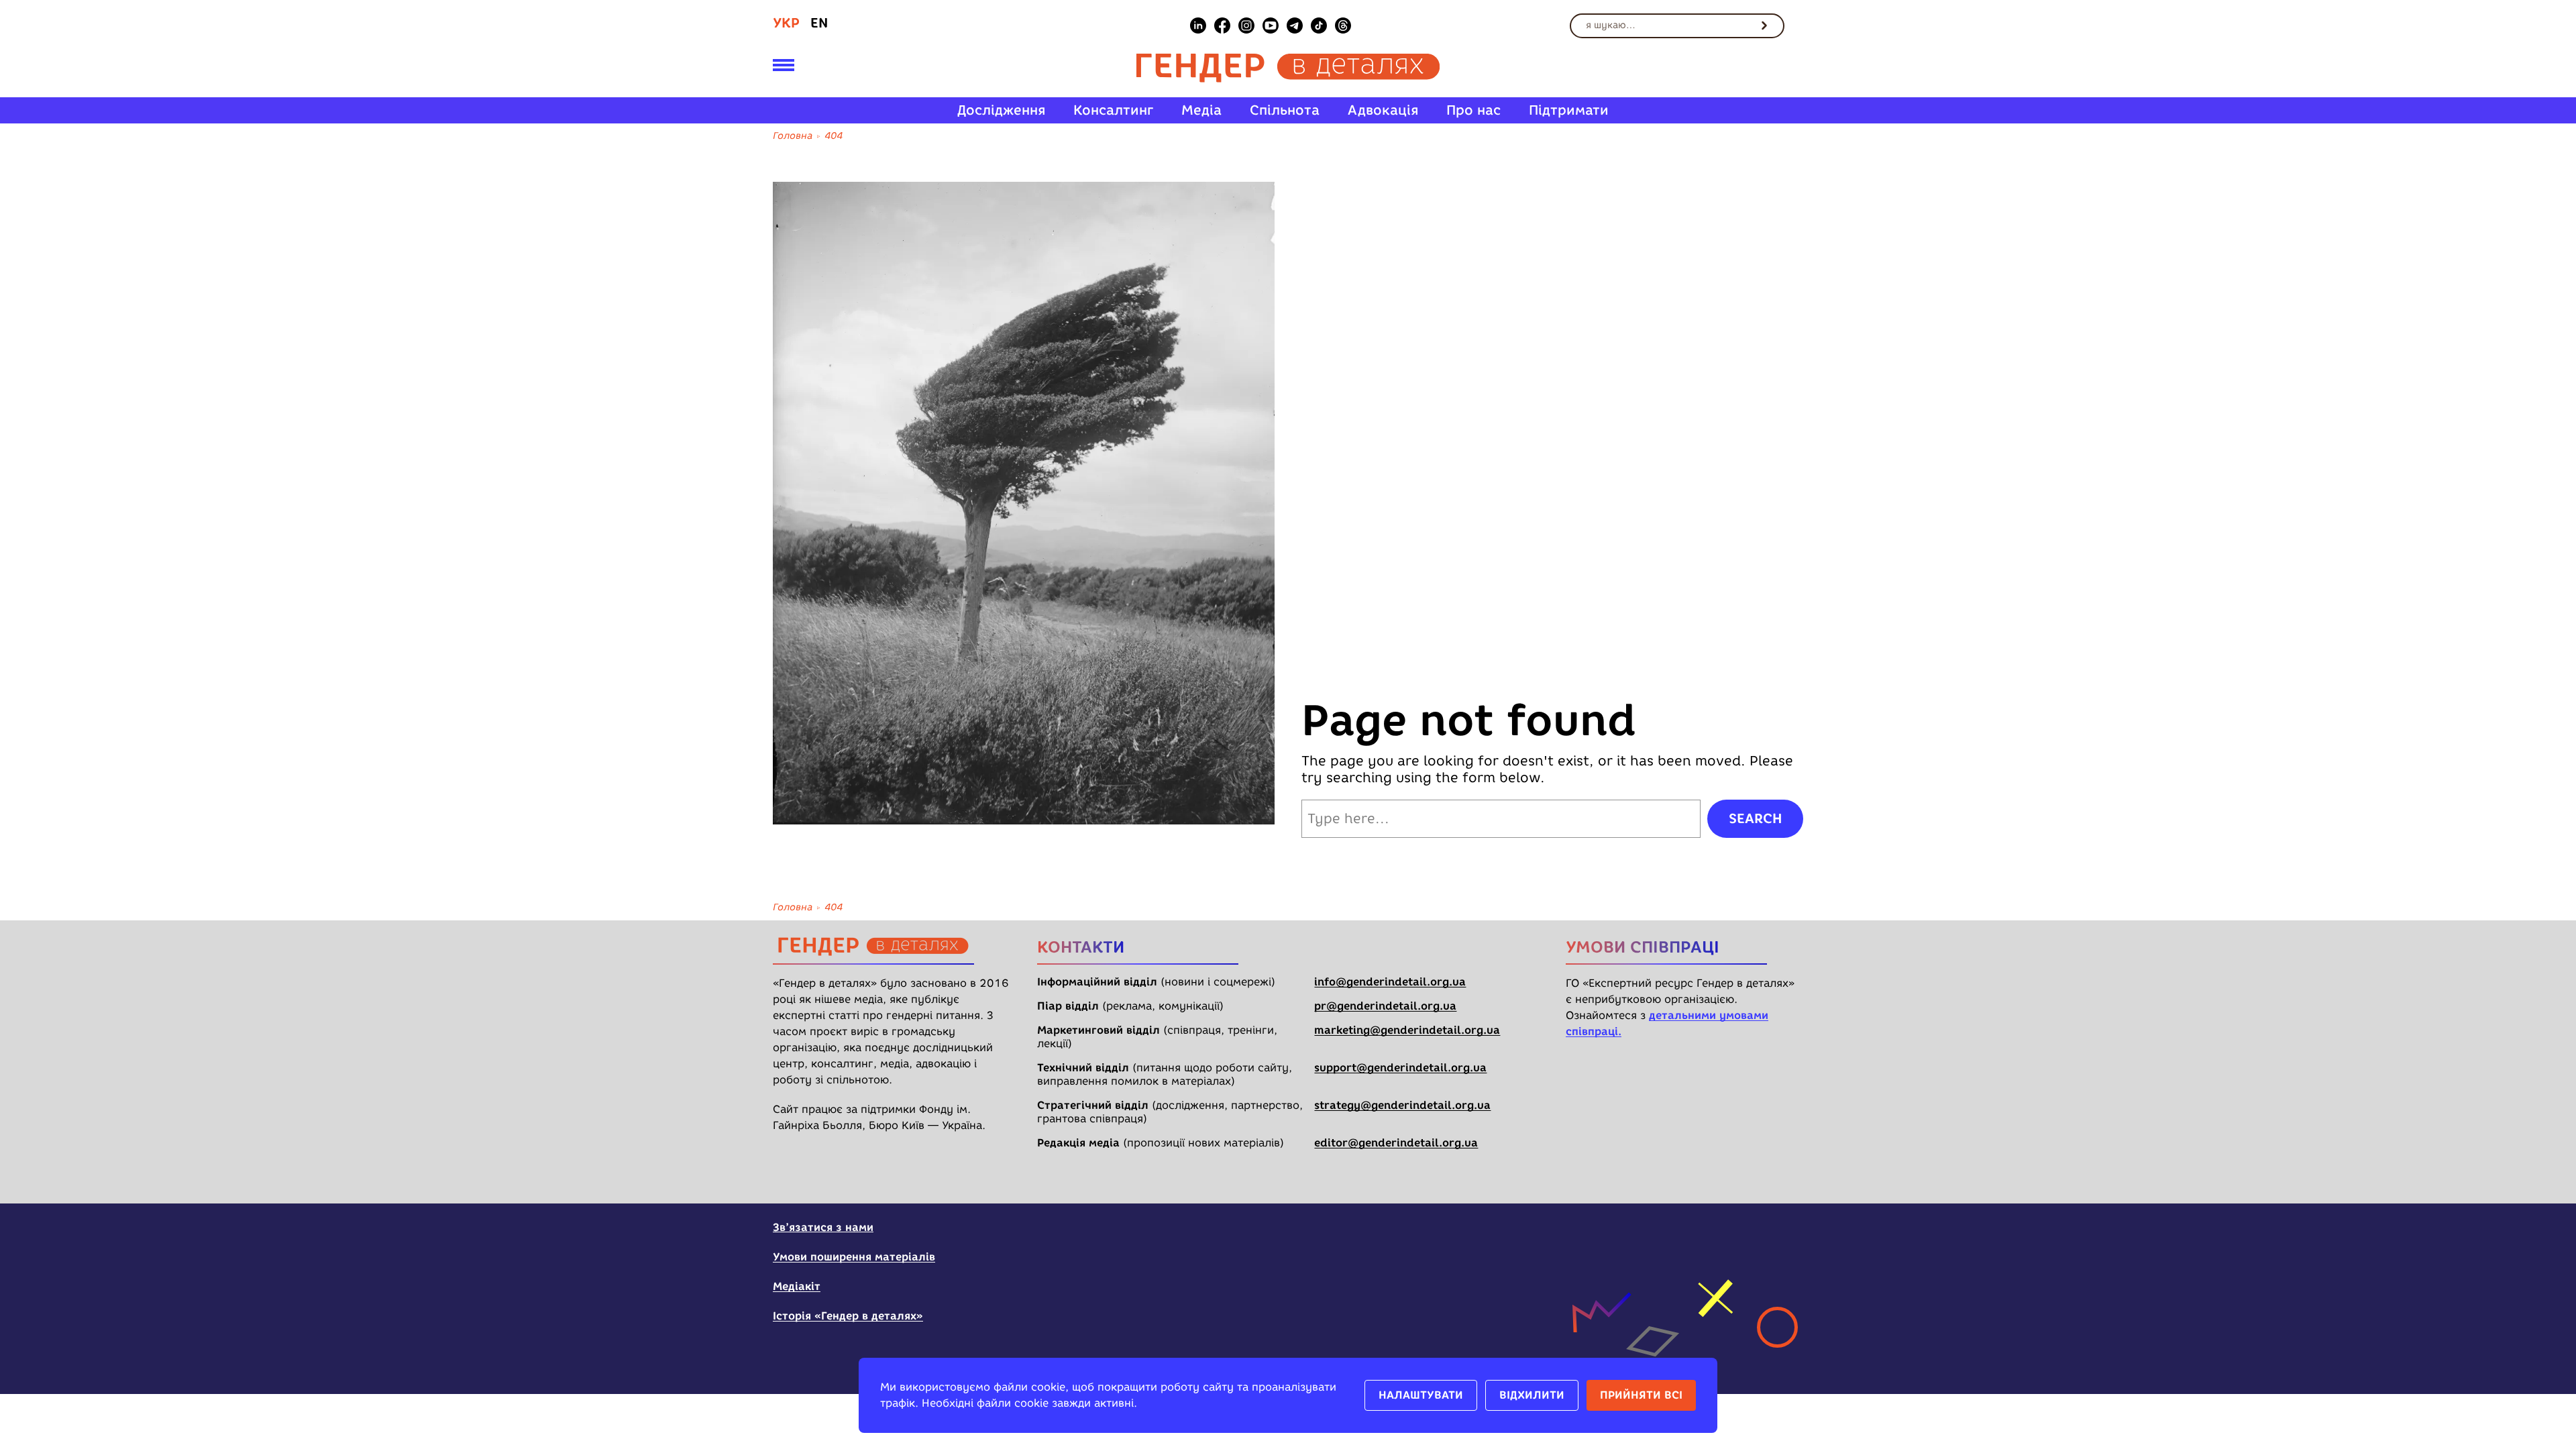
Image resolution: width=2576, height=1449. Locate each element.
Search (1755, 818)
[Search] (1764, 25)
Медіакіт (797, 1286)
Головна (793, 136)
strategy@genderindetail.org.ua (1402, 1105)
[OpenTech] (1719, 1236)
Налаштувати (1421, 1395)
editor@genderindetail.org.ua (1396, 1143)
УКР (786, 23)
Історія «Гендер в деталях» (848, 1316)
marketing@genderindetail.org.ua (1407, 1030)
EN (819, 23)
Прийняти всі (1641, 1395)
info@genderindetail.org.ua (1390, 982)
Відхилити (1532, 1395)
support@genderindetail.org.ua (1400, 1068)
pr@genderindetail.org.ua (1385, 1006)
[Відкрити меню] (784, 68)
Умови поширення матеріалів (854, 1257)
